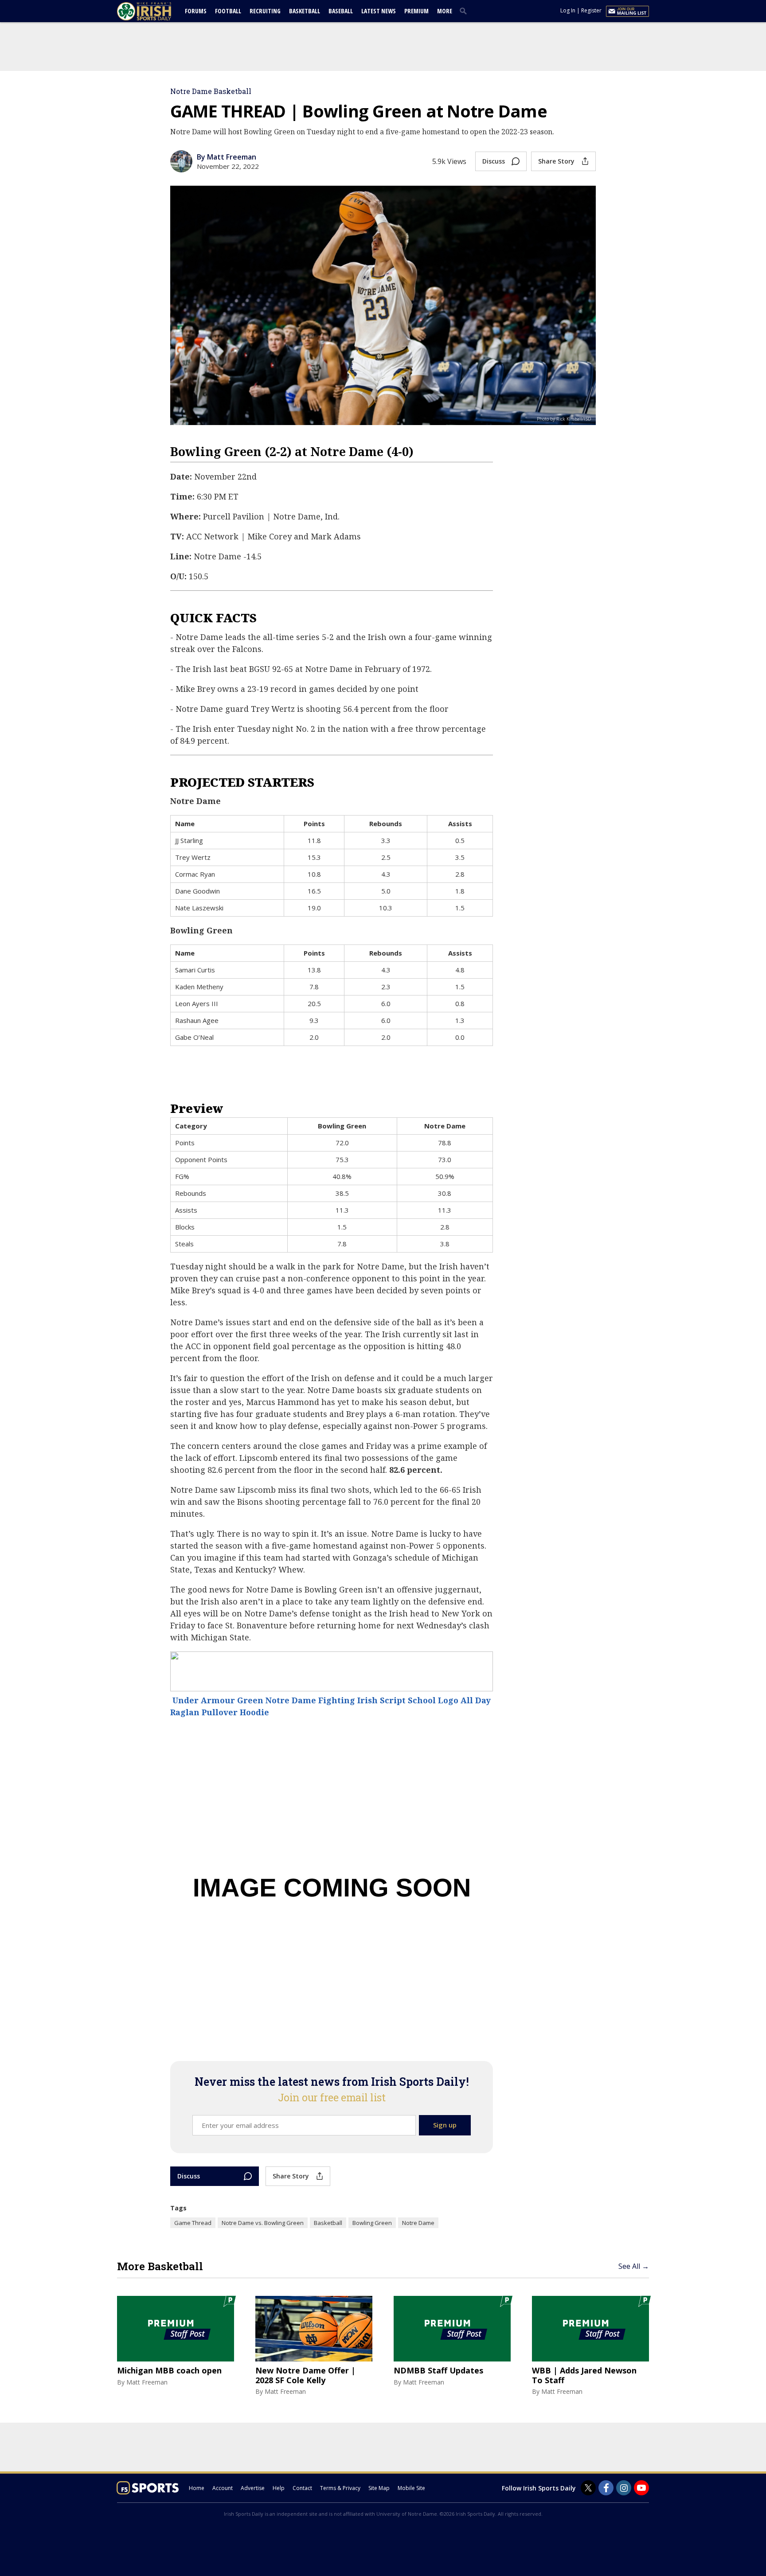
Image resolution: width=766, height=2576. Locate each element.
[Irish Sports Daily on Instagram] (624, 2488)
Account (223, 2488)
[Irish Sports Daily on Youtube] (641, 2488)
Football (228, 11)
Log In (568, 10)
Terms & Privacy (340, 2488)
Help (279, 2488)
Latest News (379, 11)
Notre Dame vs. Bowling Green (263, 2223)
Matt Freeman (147, 2382)
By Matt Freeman (227, 157)
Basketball (305, 11)
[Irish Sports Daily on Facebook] (606, 2488)
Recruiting (265, 11)
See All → (634, 2266)
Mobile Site (411, 2488)
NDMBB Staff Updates (438, 2371)
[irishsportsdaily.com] (155, 11)
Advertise (253, 2488)
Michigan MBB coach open (169, 2371)
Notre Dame (418, 2223)
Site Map (379, 2488)
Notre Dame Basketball (211, 91)
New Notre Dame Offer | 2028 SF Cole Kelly (305, 2375)
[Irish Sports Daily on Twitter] (588, 2488)
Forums (196, 11)
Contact (302, 2488)
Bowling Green (372, 2223)
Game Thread (193, 2223)
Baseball (341, 11)
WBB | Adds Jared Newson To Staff (584, 2375)
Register (591, 10)
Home (197, 2488)
